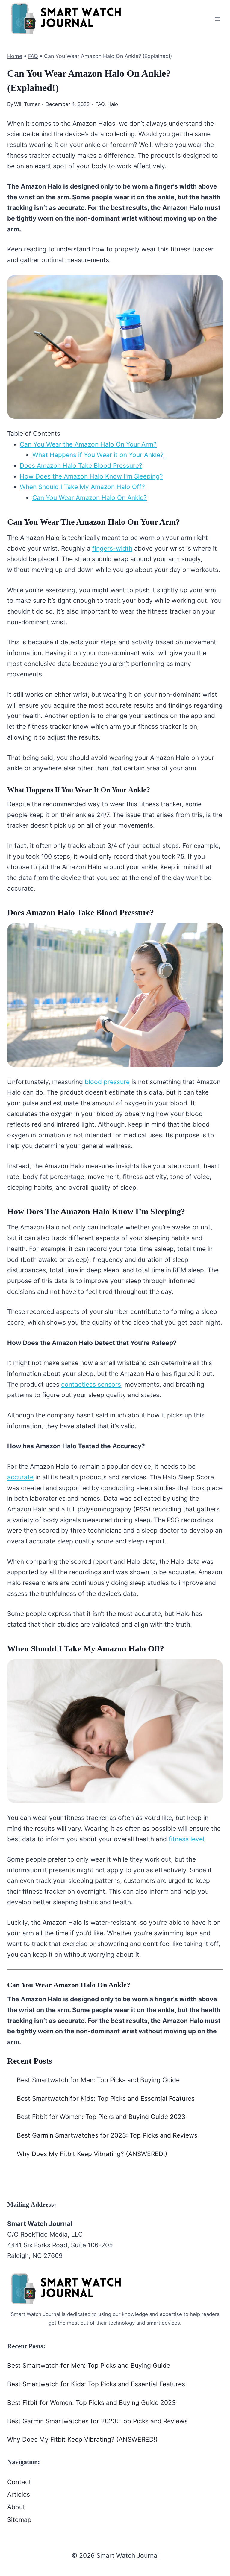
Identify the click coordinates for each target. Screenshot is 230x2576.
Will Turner (27, 104)
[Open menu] (217, 19)
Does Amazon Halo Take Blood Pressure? (81, 466)
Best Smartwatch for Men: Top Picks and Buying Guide (98, 2080)
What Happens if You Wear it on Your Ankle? (98, 455)
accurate (20, 1477)
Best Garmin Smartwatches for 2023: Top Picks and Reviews (107, 2135)
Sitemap (19, 2520)
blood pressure (107, 1082)
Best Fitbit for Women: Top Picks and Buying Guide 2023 (101, 2117)
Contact (19, 2482)
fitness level (186, 1839)
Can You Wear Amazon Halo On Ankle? (90, 498)
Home (15, 56)
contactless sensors (91, 1384)
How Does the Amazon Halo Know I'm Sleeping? (91, 476)
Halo (113, 104)
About (16, 2507)
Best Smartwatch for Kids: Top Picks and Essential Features (106, 2098)
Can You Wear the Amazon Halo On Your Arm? (88, 444)
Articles (19, 2494)
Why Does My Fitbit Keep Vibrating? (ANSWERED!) (92, 2154)
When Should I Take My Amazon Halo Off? (82, 487)
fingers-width (112, 548)
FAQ (33, 56)
